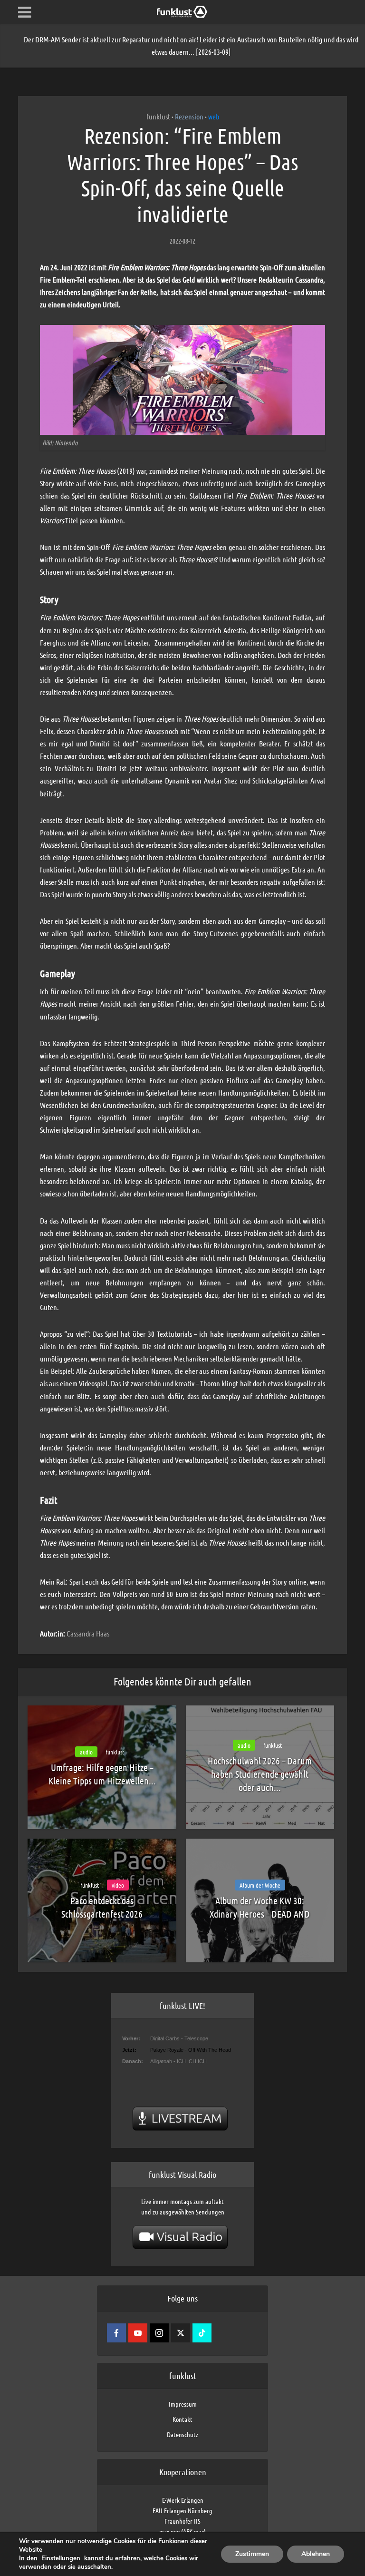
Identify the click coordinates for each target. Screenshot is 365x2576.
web (214, 116)
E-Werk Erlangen (183, 2500)
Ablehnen (316, 2554)
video (118, 1885)
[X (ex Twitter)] (181, 2333)
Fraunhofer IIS (182, 2521)
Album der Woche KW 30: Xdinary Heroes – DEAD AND (260, 1907)
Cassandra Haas (88, 1633)
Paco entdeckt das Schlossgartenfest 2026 (102, 1907)
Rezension (189, 116)
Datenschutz (182, 2434)
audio (86, 1752)
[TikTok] (202, 2333)
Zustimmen (252, 2554)
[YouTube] (138, 2333)
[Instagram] (159, 2333)
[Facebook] (116, 2333)
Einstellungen (61, 2558)
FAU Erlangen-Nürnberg (182, 2510)
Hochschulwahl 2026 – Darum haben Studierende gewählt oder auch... (260, 1774)
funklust (158, 116)
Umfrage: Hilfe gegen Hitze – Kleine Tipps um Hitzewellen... (102, 1774)
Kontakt (182, 2419)
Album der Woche (260, 1885)
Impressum (183, 2404)
